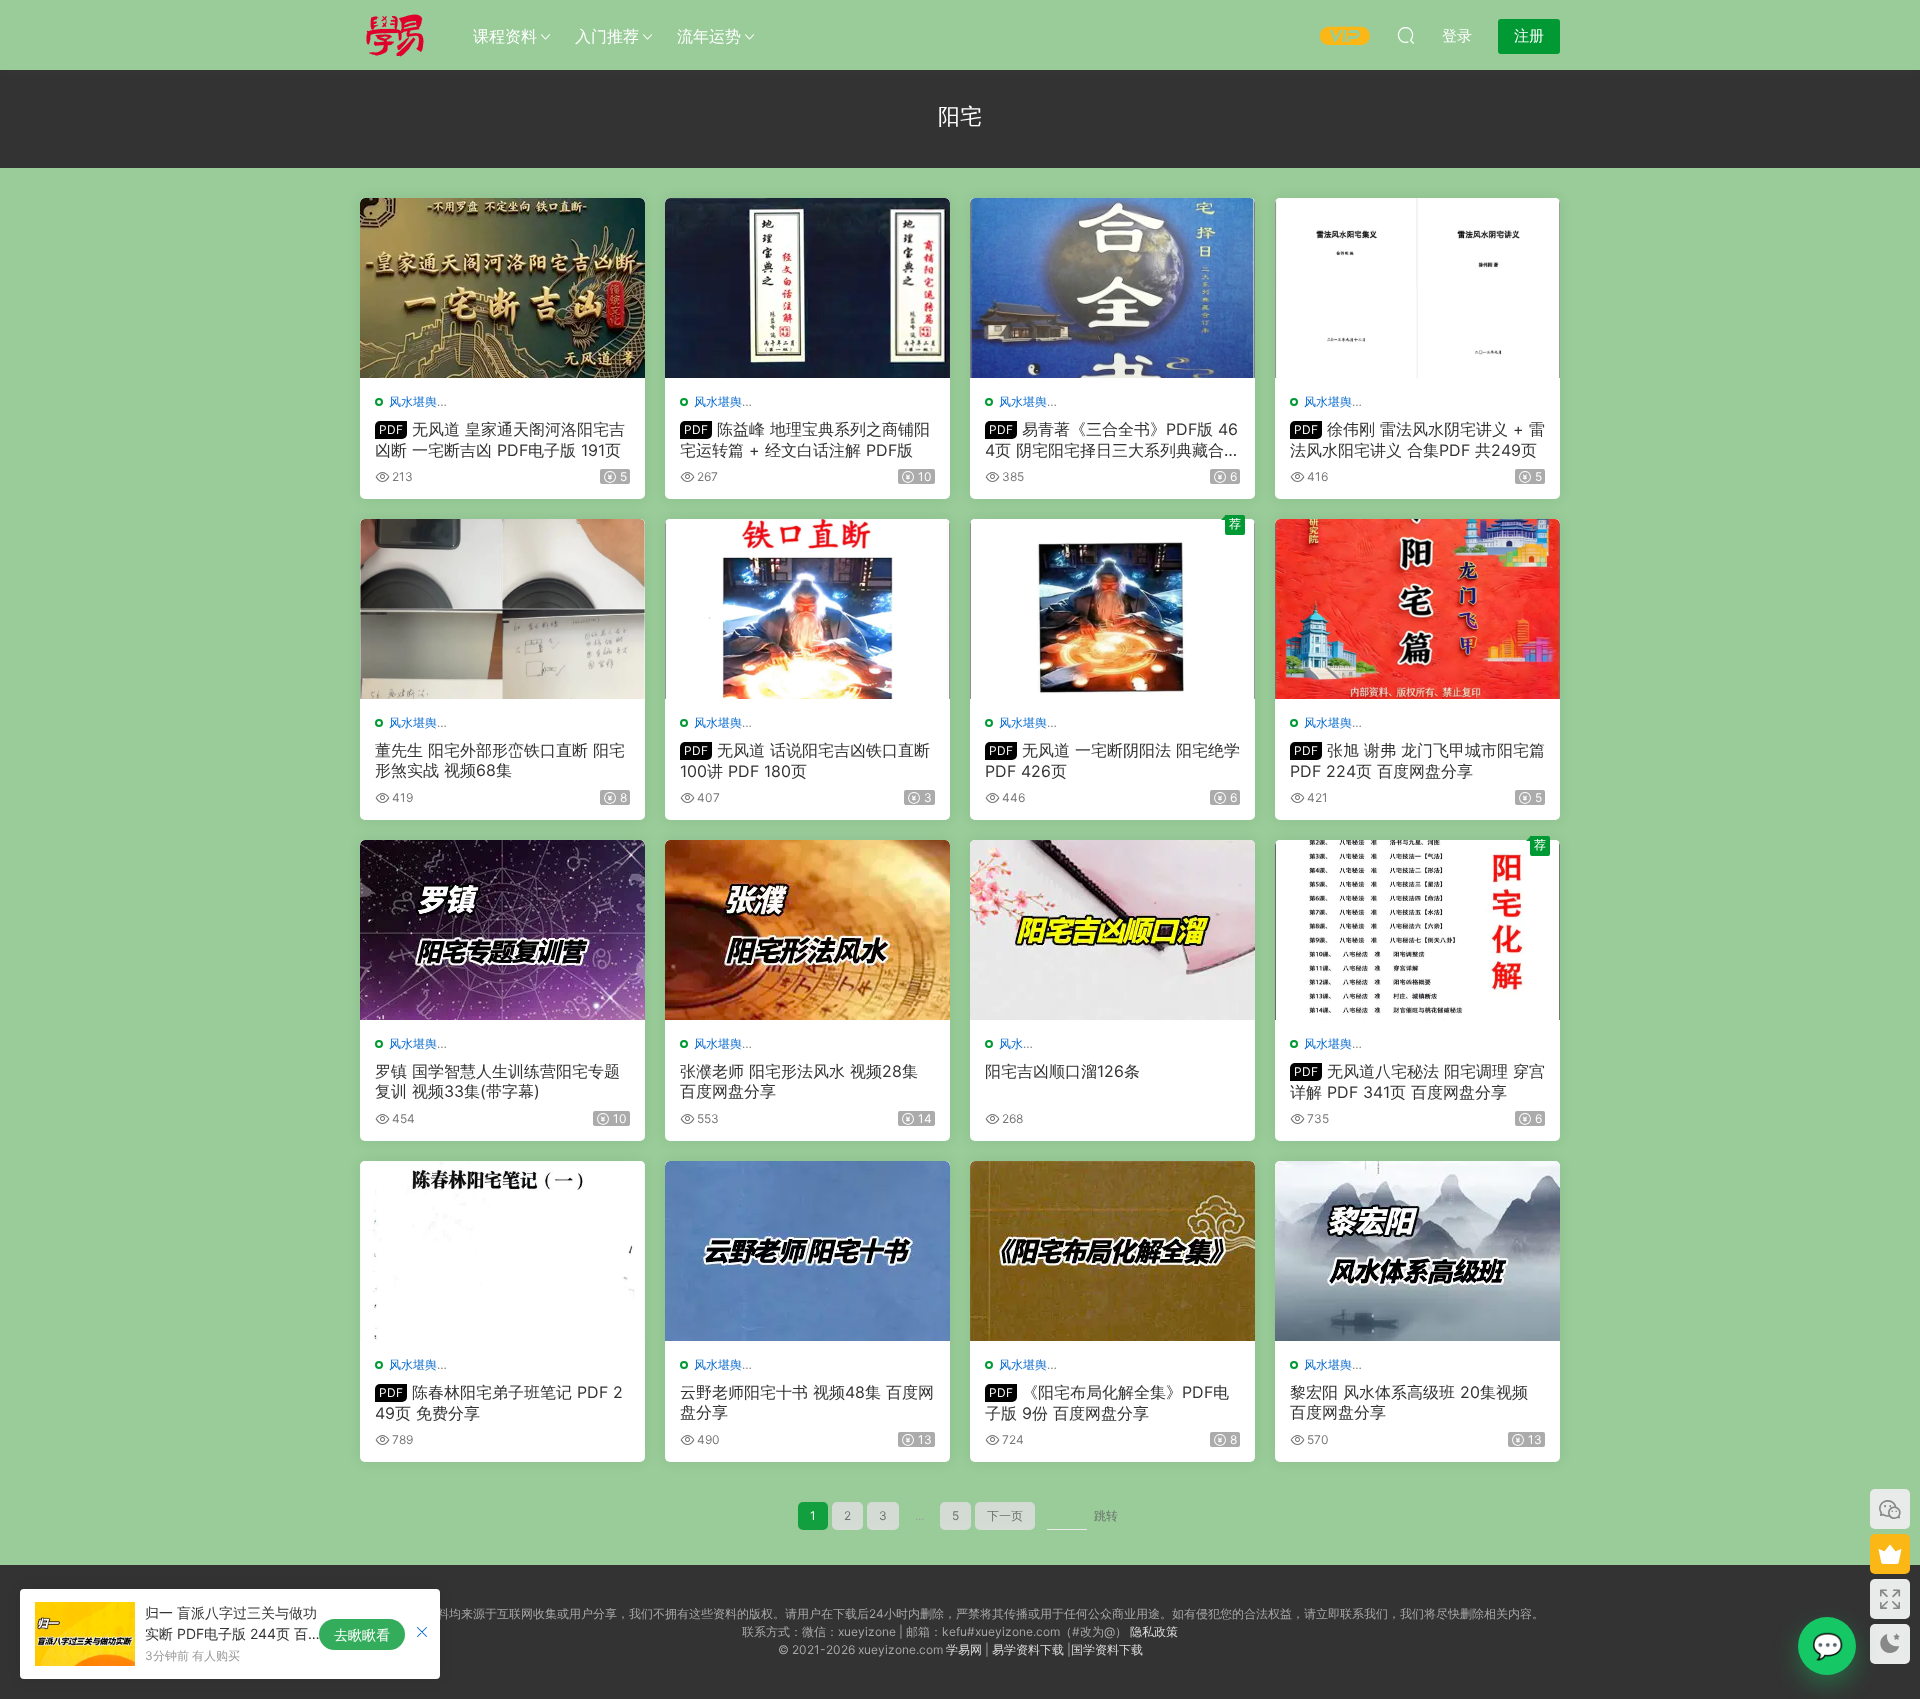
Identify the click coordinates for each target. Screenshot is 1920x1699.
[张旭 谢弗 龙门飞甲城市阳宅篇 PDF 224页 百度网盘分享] (1417, 609)
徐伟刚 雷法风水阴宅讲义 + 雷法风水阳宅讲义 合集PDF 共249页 (1417, 439)
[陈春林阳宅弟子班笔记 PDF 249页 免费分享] (502, 1251)
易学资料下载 (1028, 1649)
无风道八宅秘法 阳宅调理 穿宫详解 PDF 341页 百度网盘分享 (1417, 1081)
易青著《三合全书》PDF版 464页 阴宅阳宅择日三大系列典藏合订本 (1112, 439)
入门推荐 (607, 36)
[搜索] (1406, 35)
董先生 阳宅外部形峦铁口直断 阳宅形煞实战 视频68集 (500, 760)
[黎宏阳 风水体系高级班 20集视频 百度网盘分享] (1417, 1251)
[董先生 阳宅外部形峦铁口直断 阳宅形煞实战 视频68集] (502, 609)
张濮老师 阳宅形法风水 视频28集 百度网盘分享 (799, 1081)
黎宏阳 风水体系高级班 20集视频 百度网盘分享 (1409, 1402)
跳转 (1106, 1515)
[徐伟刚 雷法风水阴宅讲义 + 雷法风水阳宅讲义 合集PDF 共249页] (1417, 288)
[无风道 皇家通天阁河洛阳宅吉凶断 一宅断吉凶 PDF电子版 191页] (502, 288)
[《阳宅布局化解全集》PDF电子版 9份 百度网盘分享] (1112, 1251)
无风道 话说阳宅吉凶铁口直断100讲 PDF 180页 (805, 760)
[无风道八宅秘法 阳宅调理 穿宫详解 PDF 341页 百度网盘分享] (1417, 930)
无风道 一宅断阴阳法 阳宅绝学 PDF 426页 (1112, 760)
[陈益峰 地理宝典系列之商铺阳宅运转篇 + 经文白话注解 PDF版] (807, 288)
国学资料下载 (1107, 1649)
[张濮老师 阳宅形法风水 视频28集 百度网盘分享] (807, 930)
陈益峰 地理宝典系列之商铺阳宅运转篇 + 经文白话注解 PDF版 (805, 439)
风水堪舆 (413, 401)
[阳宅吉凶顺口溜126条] (1112, 930)
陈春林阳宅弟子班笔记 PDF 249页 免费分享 (499, 1402)
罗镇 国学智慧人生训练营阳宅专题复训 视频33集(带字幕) (497, 1081)
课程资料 (505, 36)
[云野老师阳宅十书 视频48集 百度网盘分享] (807, 1251)
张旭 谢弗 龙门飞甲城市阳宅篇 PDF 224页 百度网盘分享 (1417, 760)
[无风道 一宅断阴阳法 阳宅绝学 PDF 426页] (1112, 609)
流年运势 (709, 36)
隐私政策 (1154, 1631)
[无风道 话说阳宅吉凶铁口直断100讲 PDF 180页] (807, 609)
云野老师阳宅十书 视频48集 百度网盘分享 (807, 1402)
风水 (1011, 1043)
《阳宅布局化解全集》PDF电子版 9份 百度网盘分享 (1107, 1402)
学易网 (964, 1649)
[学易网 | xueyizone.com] (395, 35)
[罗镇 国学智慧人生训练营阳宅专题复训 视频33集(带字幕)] (502, 930)
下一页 (1005, 1515)
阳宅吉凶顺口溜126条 (1062, 1071)
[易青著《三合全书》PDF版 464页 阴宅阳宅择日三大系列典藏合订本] (1112, 288)
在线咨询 (1827, 1646)
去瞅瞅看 (362, 1634)
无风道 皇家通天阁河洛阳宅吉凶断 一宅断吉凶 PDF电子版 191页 (500, 439)
